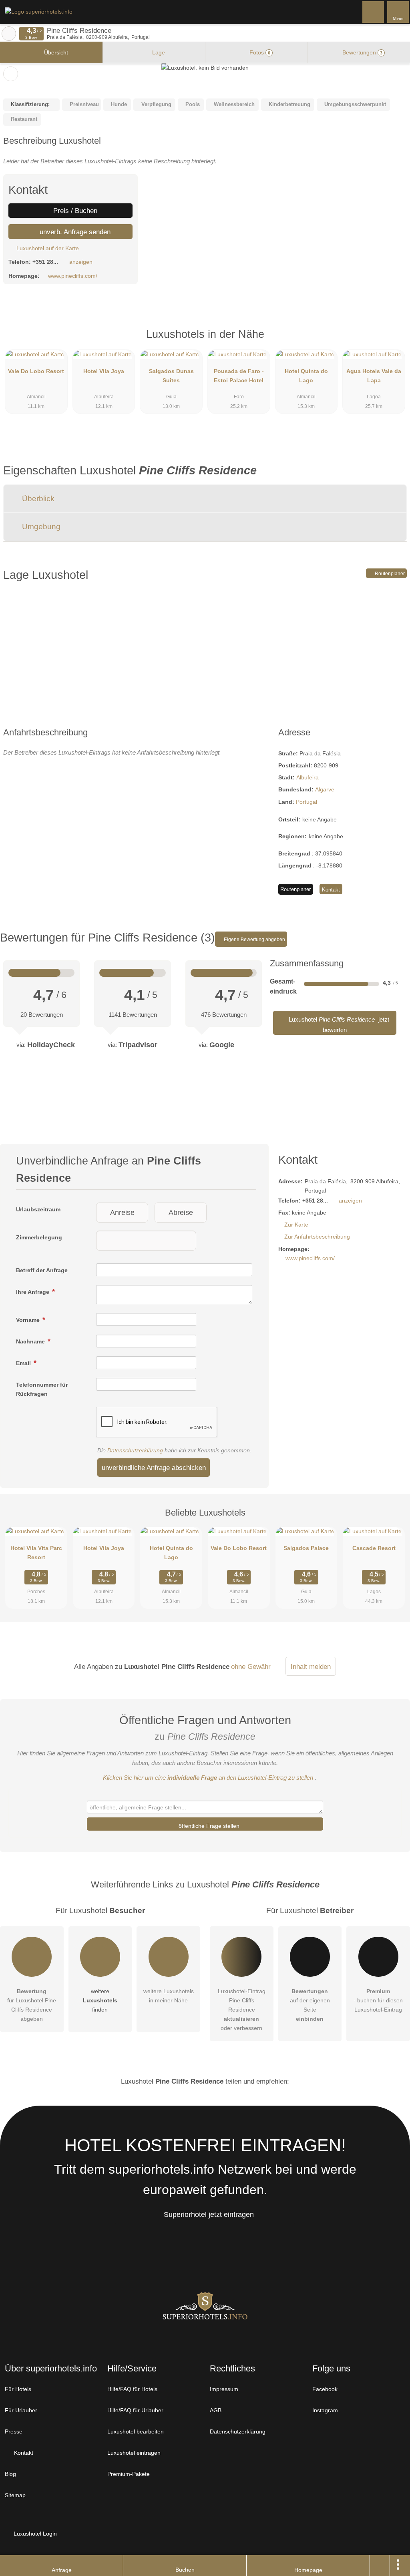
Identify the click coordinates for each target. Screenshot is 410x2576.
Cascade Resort (374, 1548)
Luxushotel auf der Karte (47, 248)
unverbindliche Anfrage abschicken (154, 1468)
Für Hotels (18, 2389)
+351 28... (45, 262)
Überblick (37, 499)
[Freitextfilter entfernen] (374, 12)
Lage (158, 52)
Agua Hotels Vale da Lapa (374, 376)
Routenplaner (389, 574)
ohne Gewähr (251, 1666)
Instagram (325, 2410)
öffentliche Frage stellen (208, 1826)
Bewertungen (362, 52)
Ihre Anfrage (33, 1292)
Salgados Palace (306, 1548)
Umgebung (40, 527)
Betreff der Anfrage (42, 1270)
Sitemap (15, 2495)
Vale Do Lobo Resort (36, 371)
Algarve (325, 789)
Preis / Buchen (74, 211)
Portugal (306, 802)
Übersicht (55, 52)
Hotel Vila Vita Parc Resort (36, 1553)
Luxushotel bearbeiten (136, 2431)
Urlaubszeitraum (38, 1209)
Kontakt (331, 890)
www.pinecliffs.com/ (73, 276)
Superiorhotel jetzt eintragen (209, 2215)
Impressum (224, 2389)
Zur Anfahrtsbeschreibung (317, 1237)
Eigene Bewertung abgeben (254, 940)
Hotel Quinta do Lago (306, 376)
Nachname (31, 1341)
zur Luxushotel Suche (9, 34)
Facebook (325, 2389)
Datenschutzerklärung (135, 1450)
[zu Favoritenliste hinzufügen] (11, 74)
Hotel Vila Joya (104, 371)
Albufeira (307, 777)
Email (24, 1363)
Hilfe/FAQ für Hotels (132, 2389)
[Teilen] (380, 2566)
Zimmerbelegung (39, 1237)
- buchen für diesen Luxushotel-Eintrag (378, 2000)
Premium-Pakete (129, 2474)
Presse (14, 2431)
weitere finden (100, 2000)
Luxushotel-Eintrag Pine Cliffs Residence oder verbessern (242, 2010)
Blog (10, 2474)
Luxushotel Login (34, 2534)
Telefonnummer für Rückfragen (42, 1389)
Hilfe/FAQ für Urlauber (135, 2410)
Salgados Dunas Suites (171, 376)
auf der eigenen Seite (310, 2005)
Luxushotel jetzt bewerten (338, 1025)
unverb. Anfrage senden (74, 232)
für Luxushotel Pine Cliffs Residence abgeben (32, 2005)
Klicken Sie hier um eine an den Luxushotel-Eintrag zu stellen (208, 1778)
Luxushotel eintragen (134, 2453)
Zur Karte (296, 1225)
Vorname (29, 1320)
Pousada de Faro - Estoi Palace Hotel (239, 376)
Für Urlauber (21, 2410)
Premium (394, 341)
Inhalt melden (311, 1666)
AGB (216, 2410)
